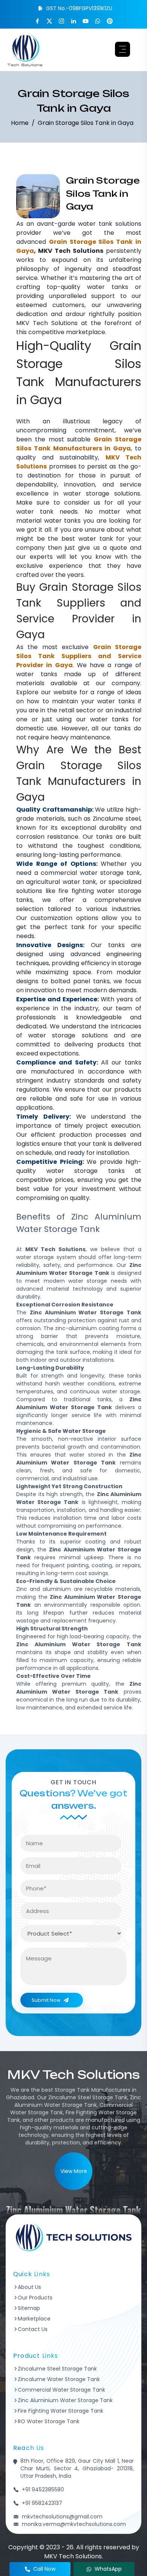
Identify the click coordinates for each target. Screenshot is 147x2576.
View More (74, 2171)
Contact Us (33, 2329)
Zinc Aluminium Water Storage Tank (65, 2400)
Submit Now (46, 2000)
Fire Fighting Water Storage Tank (60, 2411)
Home (20, 123)
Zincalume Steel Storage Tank (57, 2369)
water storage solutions (102, 493)
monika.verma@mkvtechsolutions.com (74, 2524)
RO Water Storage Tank (49, 2421)
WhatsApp (108, 2569)
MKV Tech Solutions (47, 323)
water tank (95, 224)
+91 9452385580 (43, 2489)
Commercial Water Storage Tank (61, 2390)
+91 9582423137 (42, 2503)
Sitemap (29, 2308)
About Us (29, 2287)
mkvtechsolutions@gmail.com (62, 2517)
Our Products (35, 2298)
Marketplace (34, 2319)
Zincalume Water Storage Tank (59, 2379)
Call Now (44, 2569)
